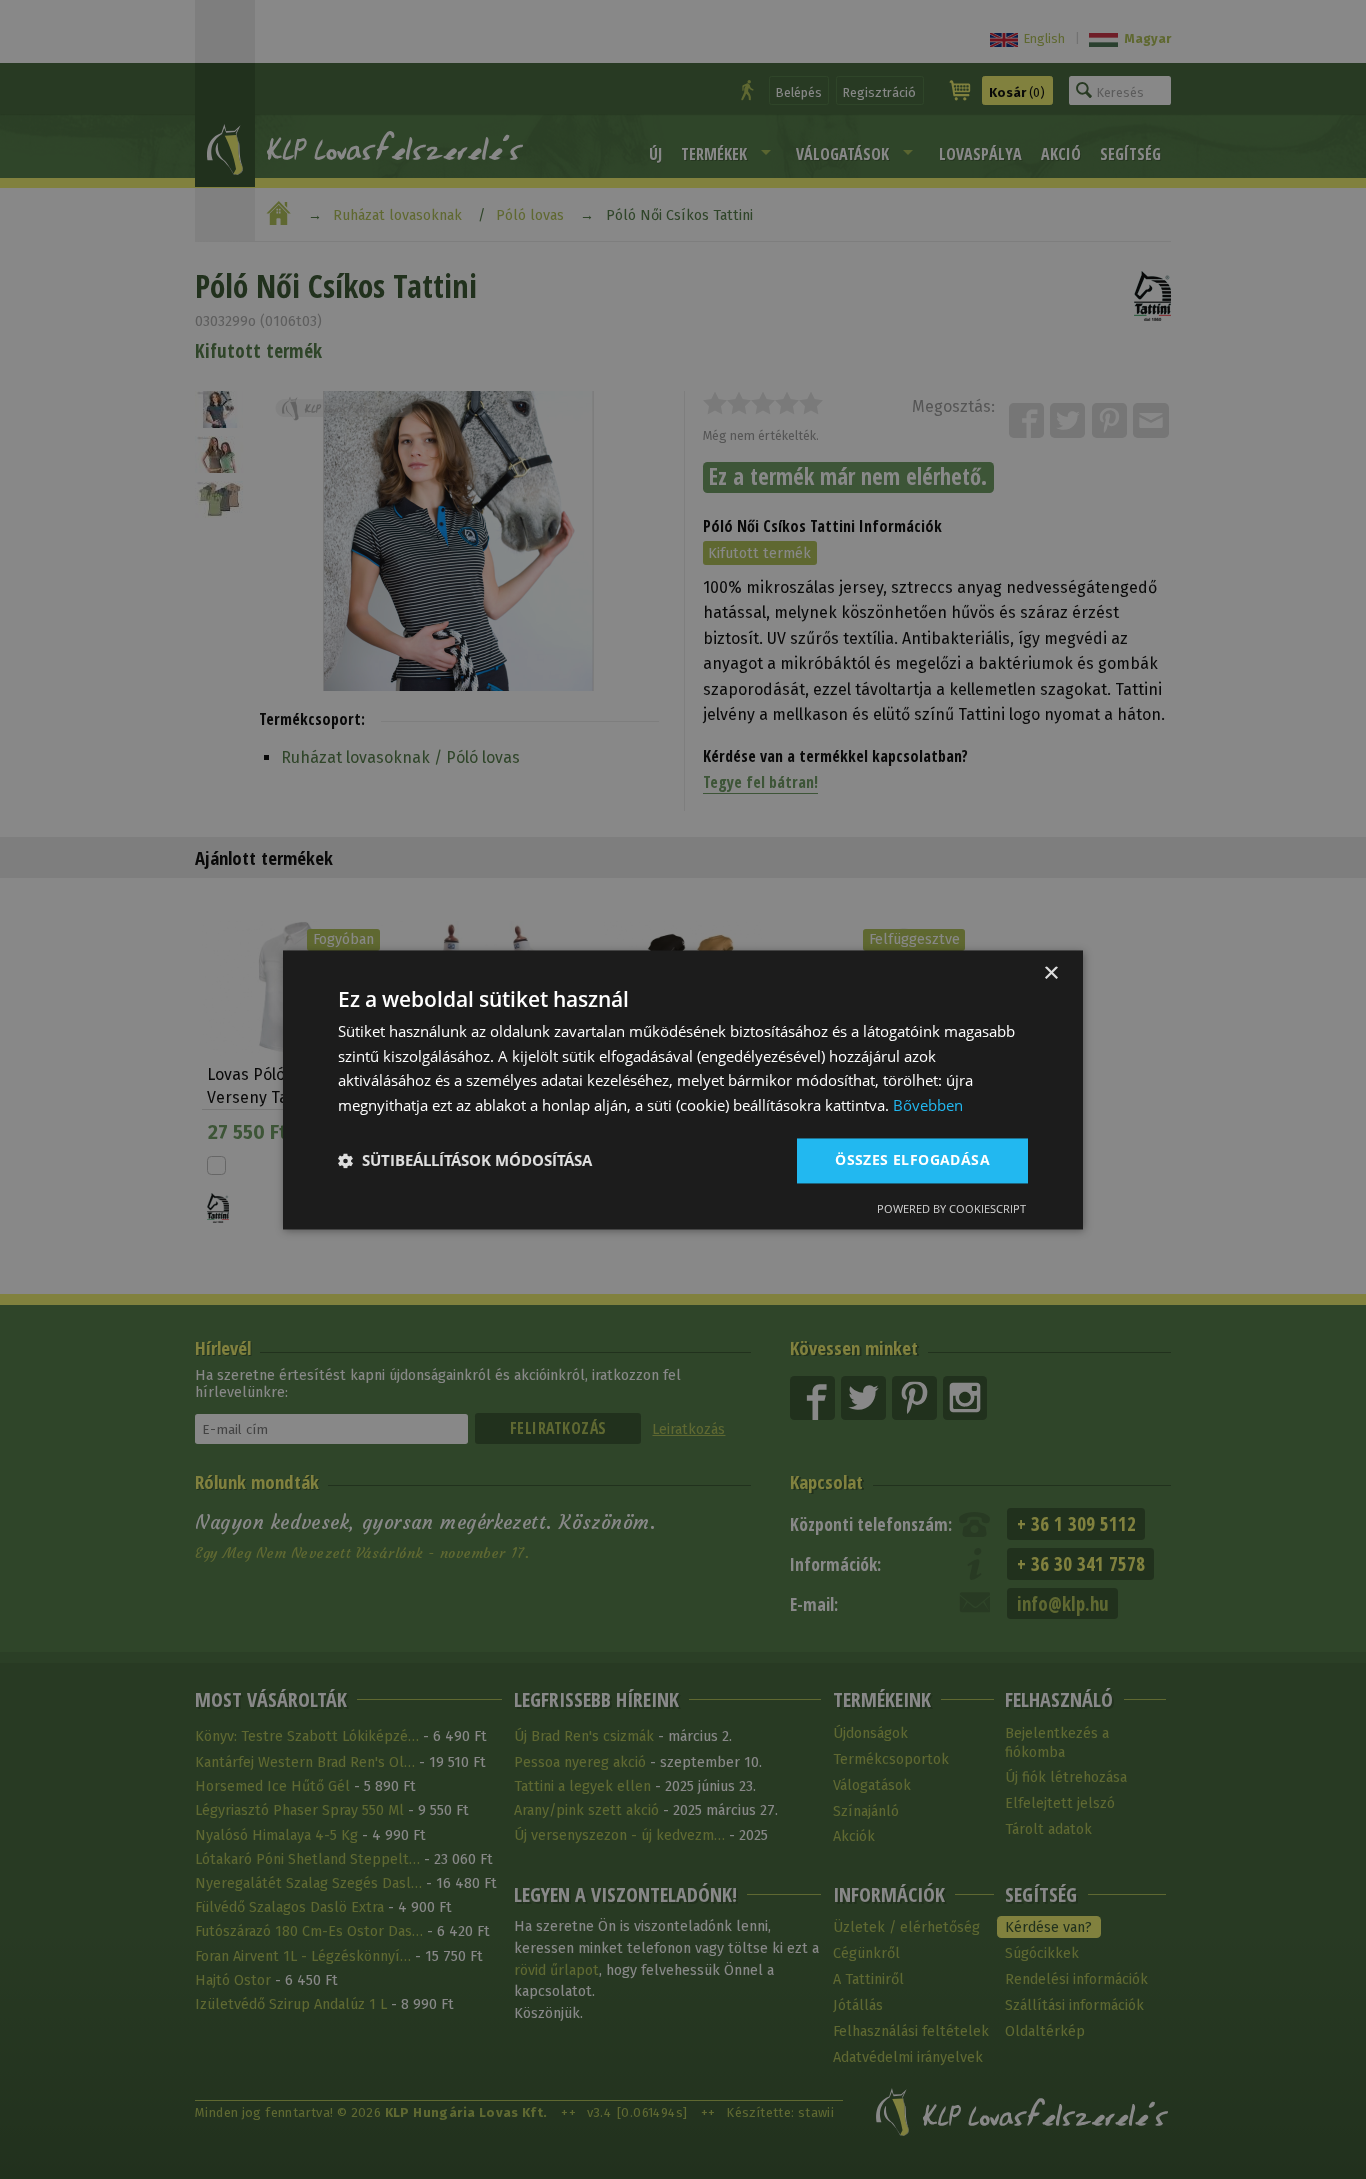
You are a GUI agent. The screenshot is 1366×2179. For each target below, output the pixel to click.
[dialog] (683, 1089)
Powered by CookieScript (951, 1208)
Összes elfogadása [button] (912, 1159)
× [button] (1050, 973)
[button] (465, 1161)
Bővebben (928, 1106)
